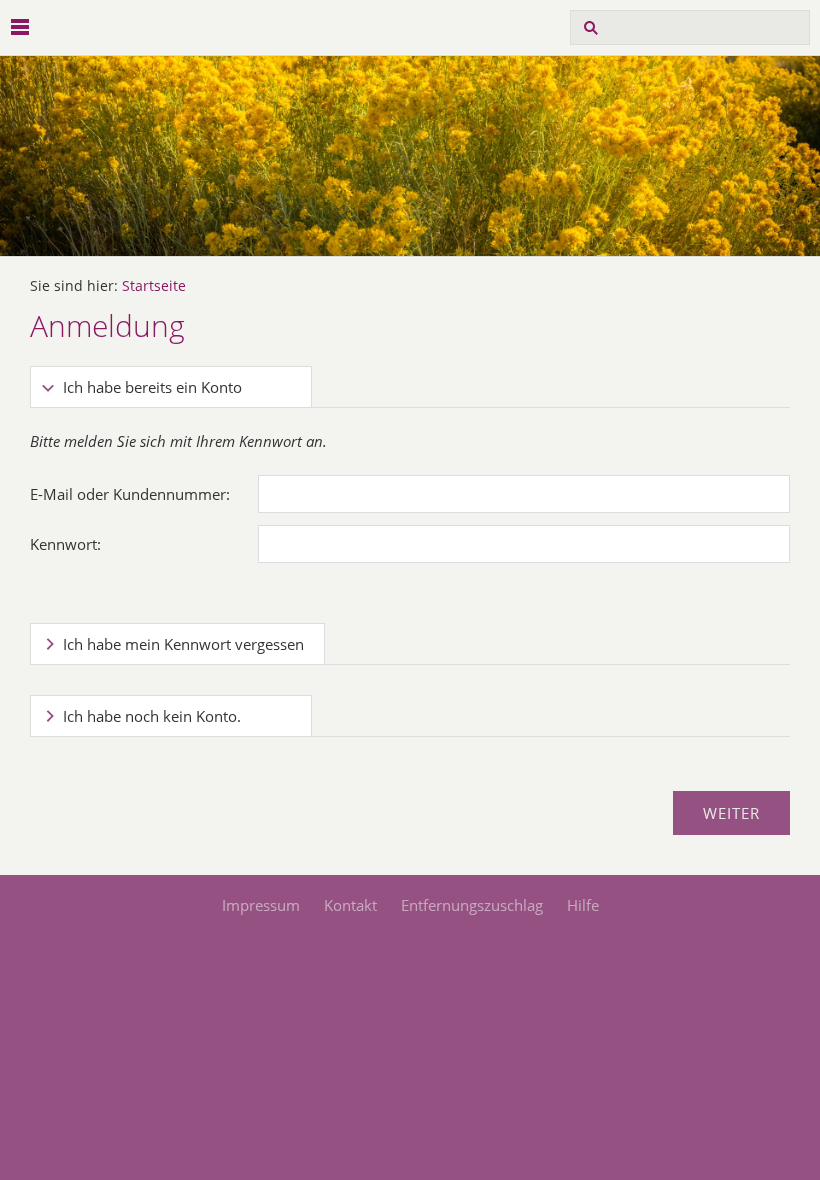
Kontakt (350, 905)
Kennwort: (65, 544)
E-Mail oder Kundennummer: (130, 494)
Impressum (261, 905)
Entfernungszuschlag (472, 905)
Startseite (154, 286)
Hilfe (583, 905)
